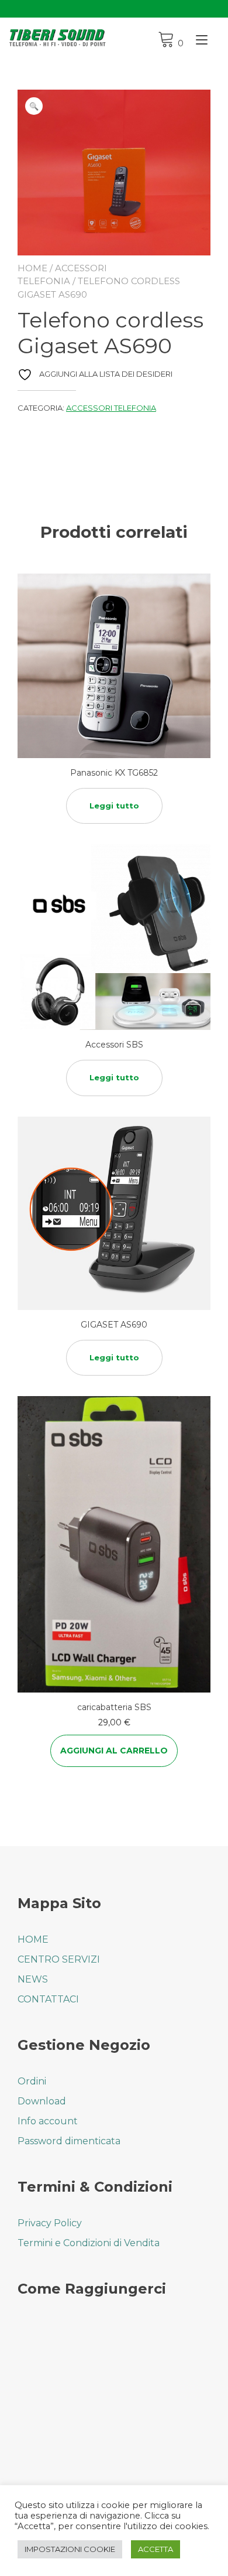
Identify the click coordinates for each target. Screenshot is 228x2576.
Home (32, 268)
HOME (33, 1939)
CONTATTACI (48, 1999)
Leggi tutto (114, 806)
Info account (48, 2121)
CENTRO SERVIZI (59, 1959)
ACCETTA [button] (156, 2549)
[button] (34, 106)
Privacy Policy (50, 2223)
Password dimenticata (69, 2141)
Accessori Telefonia (111, 408)
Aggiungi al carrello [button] (114, 1751)
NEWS (33, 1979)
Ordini (32, 2081)
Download (42, 2101)
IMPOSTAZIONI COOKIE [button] (70, 2549)
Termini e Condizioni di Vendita (89, 2243)
